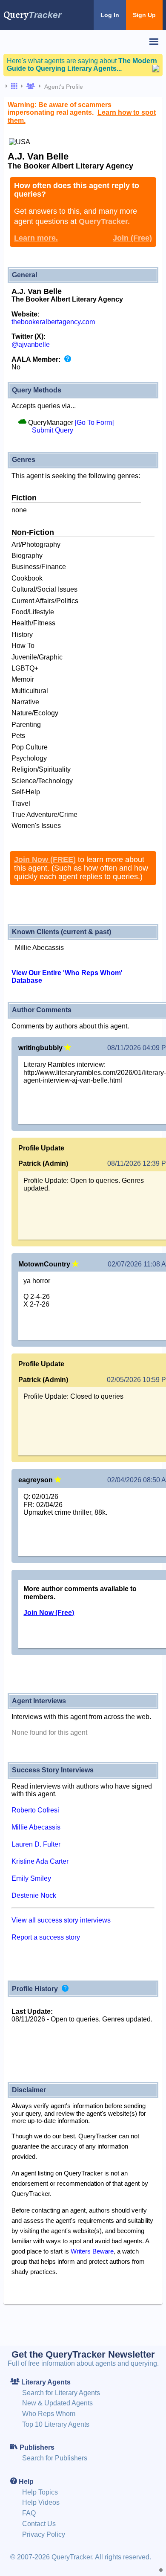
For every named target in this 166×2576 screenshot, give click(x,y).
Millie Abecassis (36, 1827)
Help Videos (41, 2502)
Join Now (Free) (49, 1613)
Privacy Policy (44, 2534)
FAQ (29, 2513)
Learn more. (36, 238)
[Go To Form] (94, 423)
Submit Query (53, 430)
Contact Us (39, 2524)
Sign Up (144, 15)
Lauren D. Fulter (36, 1844)
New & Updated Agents (57, 2403)
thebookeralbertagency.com (53, 322)
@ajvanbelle (31, 344)
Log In (110, 15)
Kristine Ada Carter (40, 1861)
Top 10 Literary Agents (56, 2424)
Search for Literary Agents (61, 2393)
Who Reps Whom (49, 2414)
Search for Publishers (55, 2458)
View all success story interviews (61, 1920)
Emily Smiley (31, 1878)
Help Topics (40, 2492)
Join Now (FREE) (45, 860)
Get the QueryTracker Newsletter (83, 2354)
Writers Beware (92, 2251)
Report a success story (46, 1937)
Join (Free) (132, 238)
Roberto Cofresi (35, 1810)
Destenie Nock (34, 1895)
